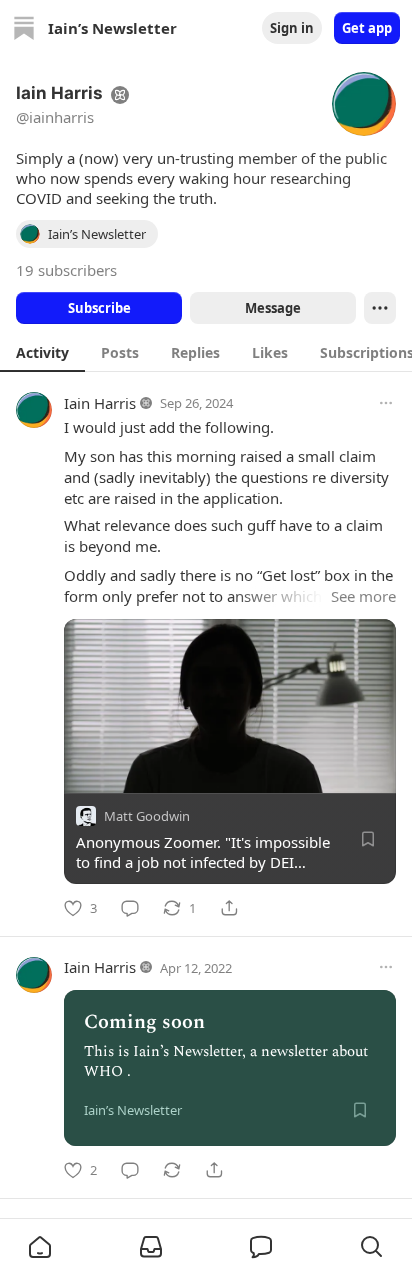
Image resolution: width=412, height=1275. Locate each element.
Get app (367, 28)
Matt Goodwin (147, 816)
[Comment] (130, 908)
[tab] (42, 352)
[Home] (24, 28)
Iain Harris (100, 403)
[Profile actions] (380, 308)
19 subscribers (66, 270)
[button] (40, 1247)
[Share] (229, 908)
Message (273, 308)
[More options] (386, 403)
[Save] (368, 839)
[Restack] (172, 1170)
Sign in (292, 28)
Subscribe (99, 308)
